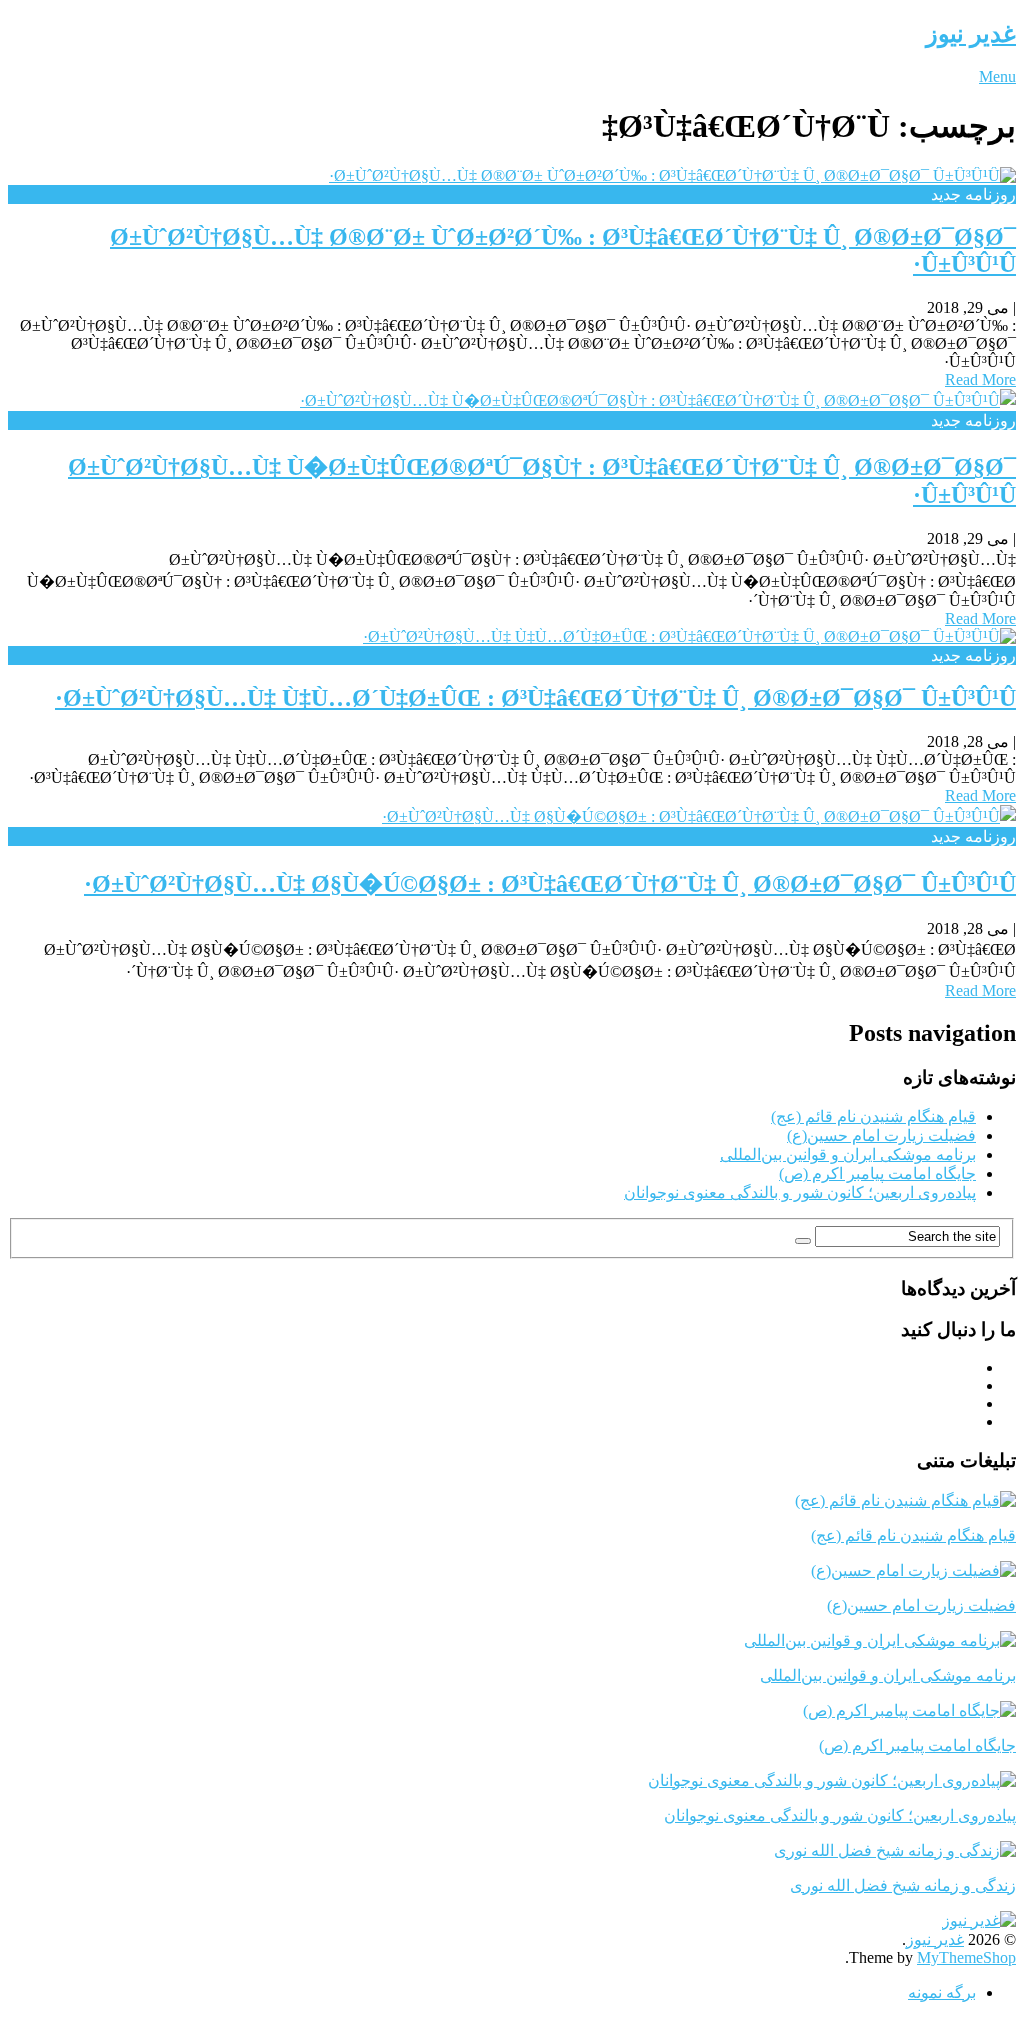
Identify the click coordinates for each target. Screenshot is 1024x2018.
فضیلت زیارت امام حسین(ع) (881, 1135)
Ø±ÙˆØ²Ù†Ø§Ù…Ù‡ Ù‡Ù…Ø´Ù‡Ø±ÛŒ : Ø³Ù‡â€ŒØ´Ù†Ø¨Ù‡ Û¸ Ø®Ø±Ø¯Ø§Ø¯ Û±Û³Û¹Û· (535, 698)
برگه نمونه (942, 1992)
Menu (997, 76)
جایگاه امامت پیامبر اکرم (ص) (877, 1173)
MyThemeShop (966, 1957)
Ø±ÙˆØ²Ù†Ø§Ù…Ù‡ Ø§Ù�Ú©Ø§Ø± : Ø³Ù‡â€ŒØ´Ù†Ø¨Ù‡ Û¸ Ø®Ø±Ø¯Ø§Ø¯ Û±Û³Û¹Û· (550, 884)
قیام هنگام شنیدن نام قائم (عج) (873, 1116)
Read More (980, 379)
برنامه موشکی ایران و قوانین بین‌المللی (848, 1154)
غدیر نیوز (971, 34)
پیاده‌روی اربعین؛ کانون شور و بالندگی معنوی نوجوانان (800, 1192)
